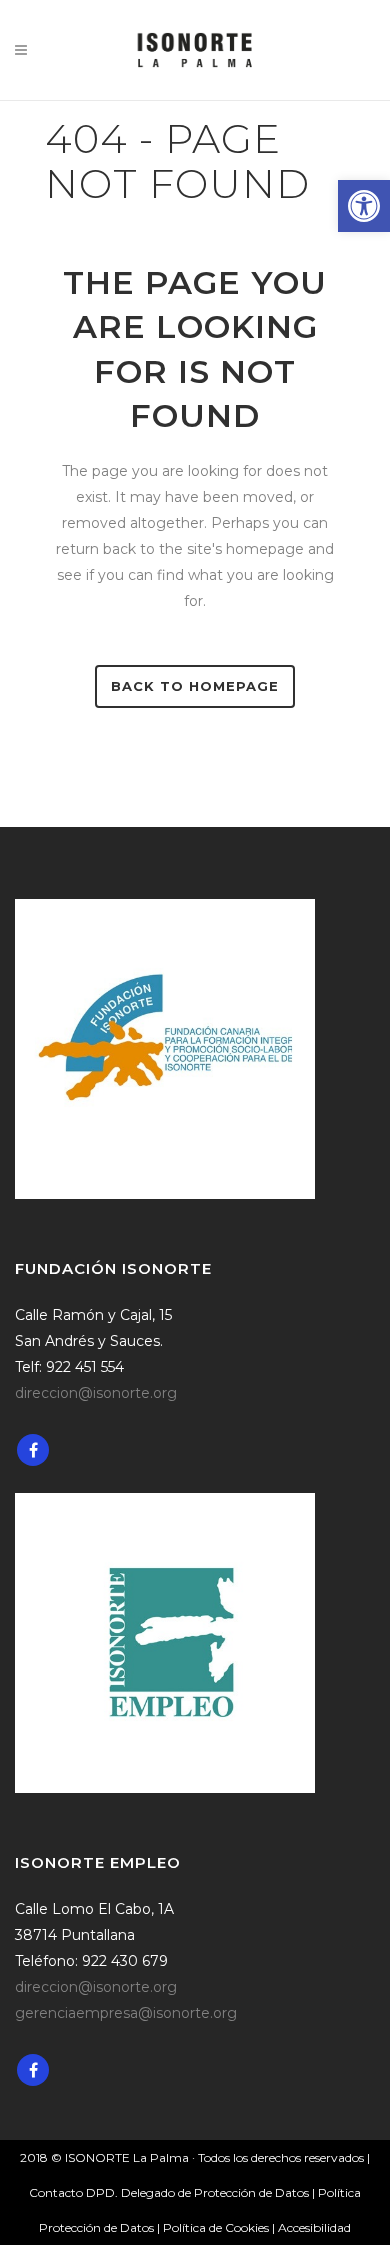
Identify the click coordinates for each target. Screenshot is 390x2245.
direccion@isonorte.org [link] (96, 1393)
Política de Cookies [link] (217, 2227)
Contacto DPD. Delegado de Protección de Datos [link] (169, 2192)
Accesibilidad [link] (314, 2227)
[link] (364, 206)
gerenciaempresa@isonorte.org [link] (126, 2013)
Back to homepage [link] (195, 686)
